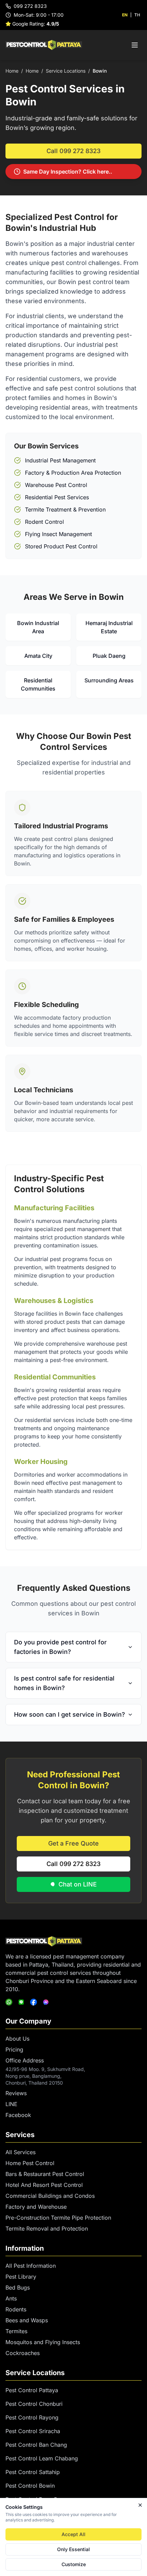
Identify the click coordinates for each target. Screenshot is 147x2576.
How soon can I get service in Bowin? (70, 1714)
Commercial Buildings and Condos (50, 2196)
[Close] (140, 2505)
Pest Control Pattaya (32, 2390)
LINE (11, 2104)
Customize (74, 2564)
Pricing (14, 2049)
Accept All (73, 2534)
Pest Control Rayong (32, 2417)
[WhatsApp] (9, 2002)
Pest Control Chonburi (34, 2404)
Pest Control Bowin (30, 2486)
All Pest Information (31, 2266)
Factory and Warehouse (36, 2207)
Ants (11, 2298)
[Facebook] (34, 2002)
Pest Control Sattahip (33, 2472)
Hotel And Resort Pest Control (44, 2185)
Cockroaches (23, 2353)
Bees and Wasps (27, 2320)
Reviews (16, 2093)
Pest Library (21, 2277)
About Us (17, 2039)
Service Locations (66, 71)
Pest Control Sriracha (33, 2431)
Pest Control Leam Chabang (42, 2458)
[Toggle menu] (135, 45)
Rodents (16, 2309)
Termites (16, 2331)
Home (12, 71)
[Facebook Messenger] (46, 2002)
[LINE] (21, 2002)
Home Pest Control (30, 2163)
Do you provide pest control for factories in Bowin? (60, 1647)
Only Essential (73, 2549)
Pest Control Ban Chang (36, 2445)
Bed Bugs (18, 2288)
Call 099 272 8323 (73, 151)
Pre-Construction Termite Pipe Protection (58, 2218)
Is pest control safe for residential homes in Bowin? (64, 1683)
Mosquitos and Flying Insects (43, 2342)
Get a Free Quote (73, 1843)
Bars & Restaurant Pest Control (45, 2174)
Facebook (18, 2115)
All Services (21, 2152)
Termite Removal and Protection (47, 2229)
